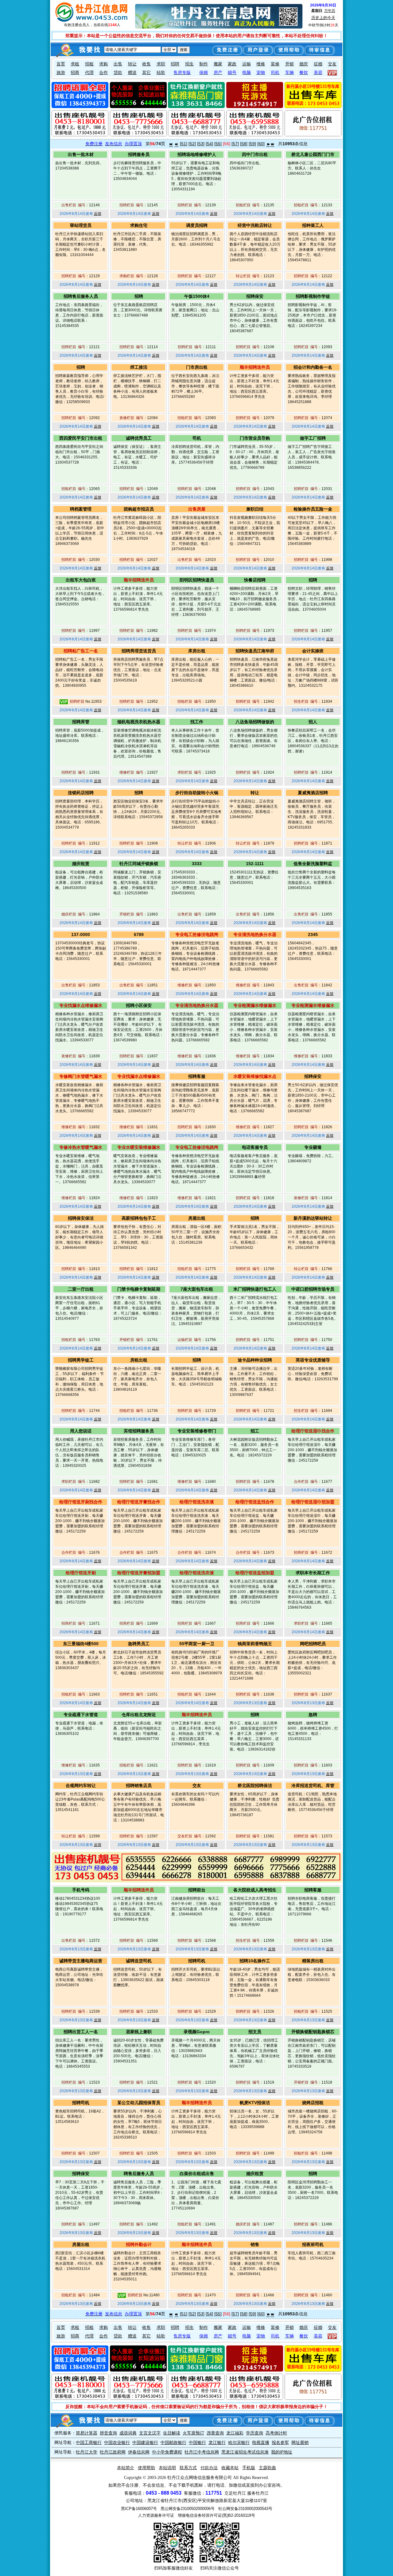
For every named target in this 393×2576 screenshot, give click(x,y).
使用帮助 (146, 2468)
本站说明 (167, 2468)
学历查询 (255, 2433)
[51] (184, 144)
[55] (218, 144)
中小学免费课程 (167, 2452)
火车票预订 (193, 2433)
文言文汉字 (150, 2433)
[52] (192, 144)
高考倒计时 (276, 2433)
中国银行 (197, 2442)
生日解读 (172, 2433)
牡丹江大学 (87, 2452)
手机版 (249, 2468)
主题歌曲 (267, 2468)
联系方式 (188, 2468)
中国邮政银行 (173, 2442)
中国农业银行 (117, 2442)
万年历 (330, 11)
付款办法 (209, 2468)
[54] (209, 144)
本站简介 (126, 2468)
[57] (235, 144)
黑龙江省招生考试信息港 (245, 2452)
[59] (252, 144)
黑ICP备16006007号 (139, 2509)
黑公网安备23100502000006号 (188, 2509)
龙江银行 (217, 2442)
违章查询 (215, 2433)
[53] (201, 144)
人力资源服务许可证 (156, 2515)
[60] (261, 144)
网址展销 (300, 2442)
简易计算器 (87, 2433)
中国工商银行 (89, 2442)
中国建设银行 (145, 2442)
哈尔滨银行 (239, 2442)
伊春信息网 (139, 2452)
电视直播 (261, 2442)
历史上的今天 (323, 18)
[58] (244, 144)
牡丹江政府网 (113, 2452)
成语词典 (128, 2433)
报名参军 (280, 2442)
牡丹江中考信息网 (202, 2452)
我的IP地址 (282, 2452)
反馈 (98, 214)
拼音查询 (108, 2433)
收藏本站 (230, 2468)
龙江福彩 (235, 2433)
